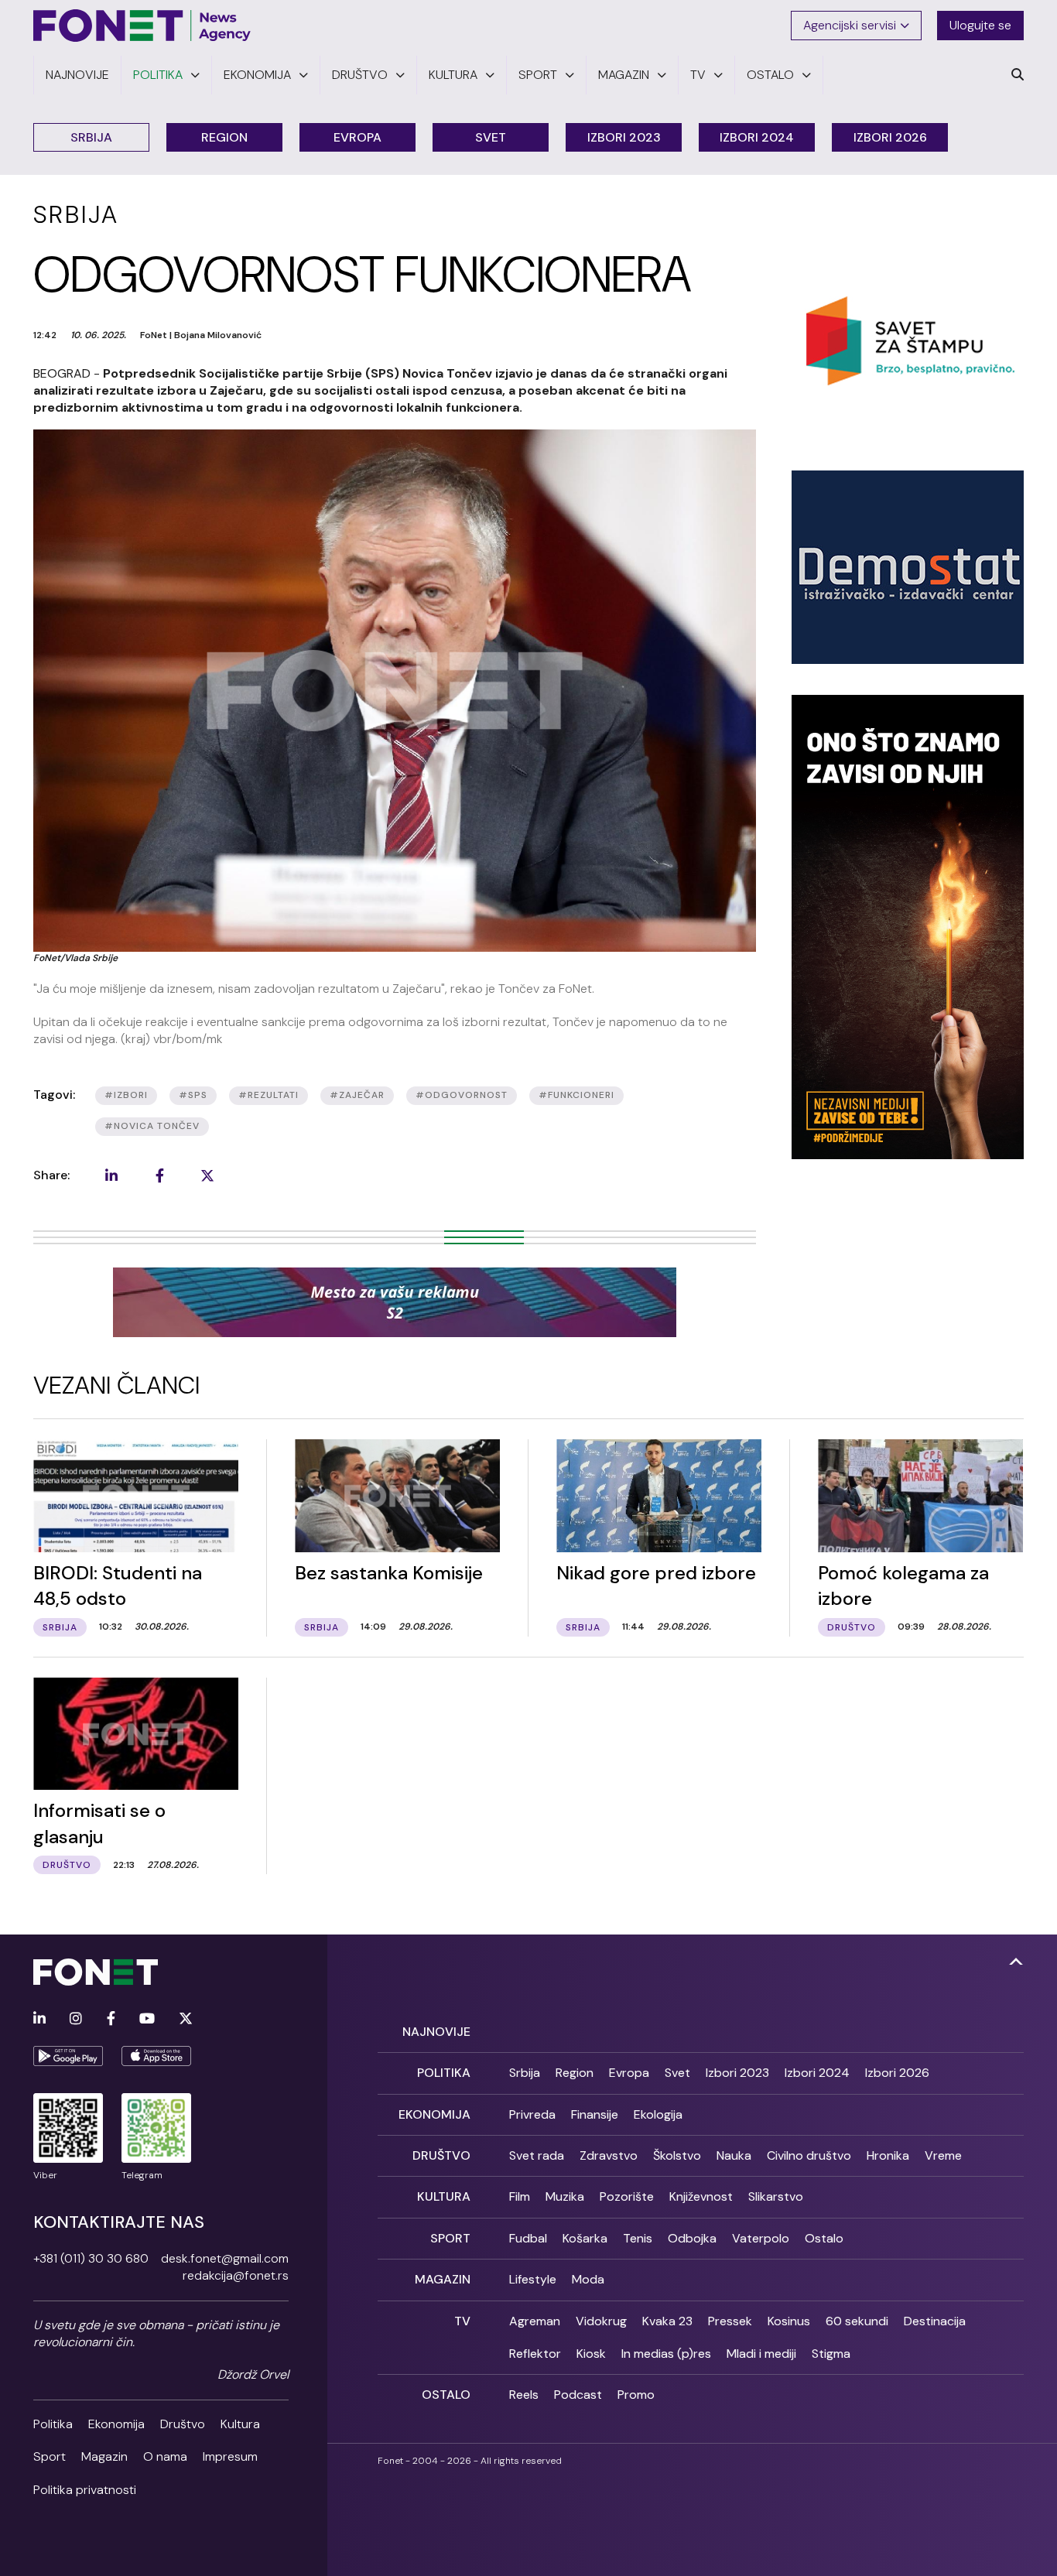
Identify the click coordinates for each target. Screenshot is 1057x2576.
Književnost (701, 2196)
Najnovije (436, 2032)
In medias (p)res (666, 2354)
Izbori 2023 (624, 137)
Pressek (730, 2321)
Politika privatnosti (85, 2490)
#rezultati (269, 1095)
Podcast (578, 2395)
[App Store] (156, 2056)
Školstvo (677, 2155)
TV (462, 2321)
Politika (53, 2424)
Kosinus (789, 2321)
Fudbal (528, 2238)
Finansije (595, 2114)
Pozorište (627, 2196)
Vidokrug (601, 2321)
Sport (50, 2456)
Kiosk (591, 2354)
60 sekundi (857, 2321)
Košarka (585, 2238)
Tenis (638, 2238)
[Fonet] (142, 26)
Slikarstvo (776, 2196)
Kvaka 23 (667, 2321)
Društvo (183, 2424)
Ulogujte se (980, 25)
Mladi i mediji (761, 2354)
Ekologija (658, 2114)
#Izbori (126, 1095)
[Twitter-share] (207, 1175)
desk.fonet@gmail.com (225, 2258)
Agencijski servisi (850, 25)
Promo (636, 2395)
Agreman (535, 2321)
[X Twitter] (186, 2019)
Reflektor (535, 2354)
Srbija (91, 137)
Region (224, 137)
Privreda (532, 2114)
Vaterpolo (761, 2238)
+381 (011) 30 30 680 (91, 2258)
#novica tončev (152, 1126)
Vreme (943, 2155)
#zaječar (357, 1095)
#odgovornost (462, 1095)
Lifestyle (533, 2279)
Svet (491, 137)
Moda (588, 2279)
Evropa (357, 137)
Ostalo (824, 2238)
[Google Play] (68, 2056)
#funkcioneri (576, 1095)
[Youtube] (147, 2019)
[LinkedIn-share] (111, 1175)
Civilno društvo (809, 2155)
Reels (524, 2395)
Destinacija (935, 2321)
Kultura (240, 2424)
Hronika (888, 2155)
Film (520, 2196)
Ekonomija (116, 2424)
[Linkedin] (39, 2019)
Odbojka (692, 2238)
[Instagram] (76, 2019)
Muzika (565, 2196)
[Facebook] (111, 2019)
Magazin (104, 2456)
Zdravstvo (609, 2155)
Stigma (831, 2354)
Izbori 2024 (757, 137)
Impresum (230, 2456)
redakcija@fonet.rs (236, 2275)
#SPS (193, 1095)
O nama (165, 2456)
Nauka (734, 2155)
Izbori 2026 (890, 137)
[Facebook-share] (159, 1175)
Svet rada (537, 2155)
